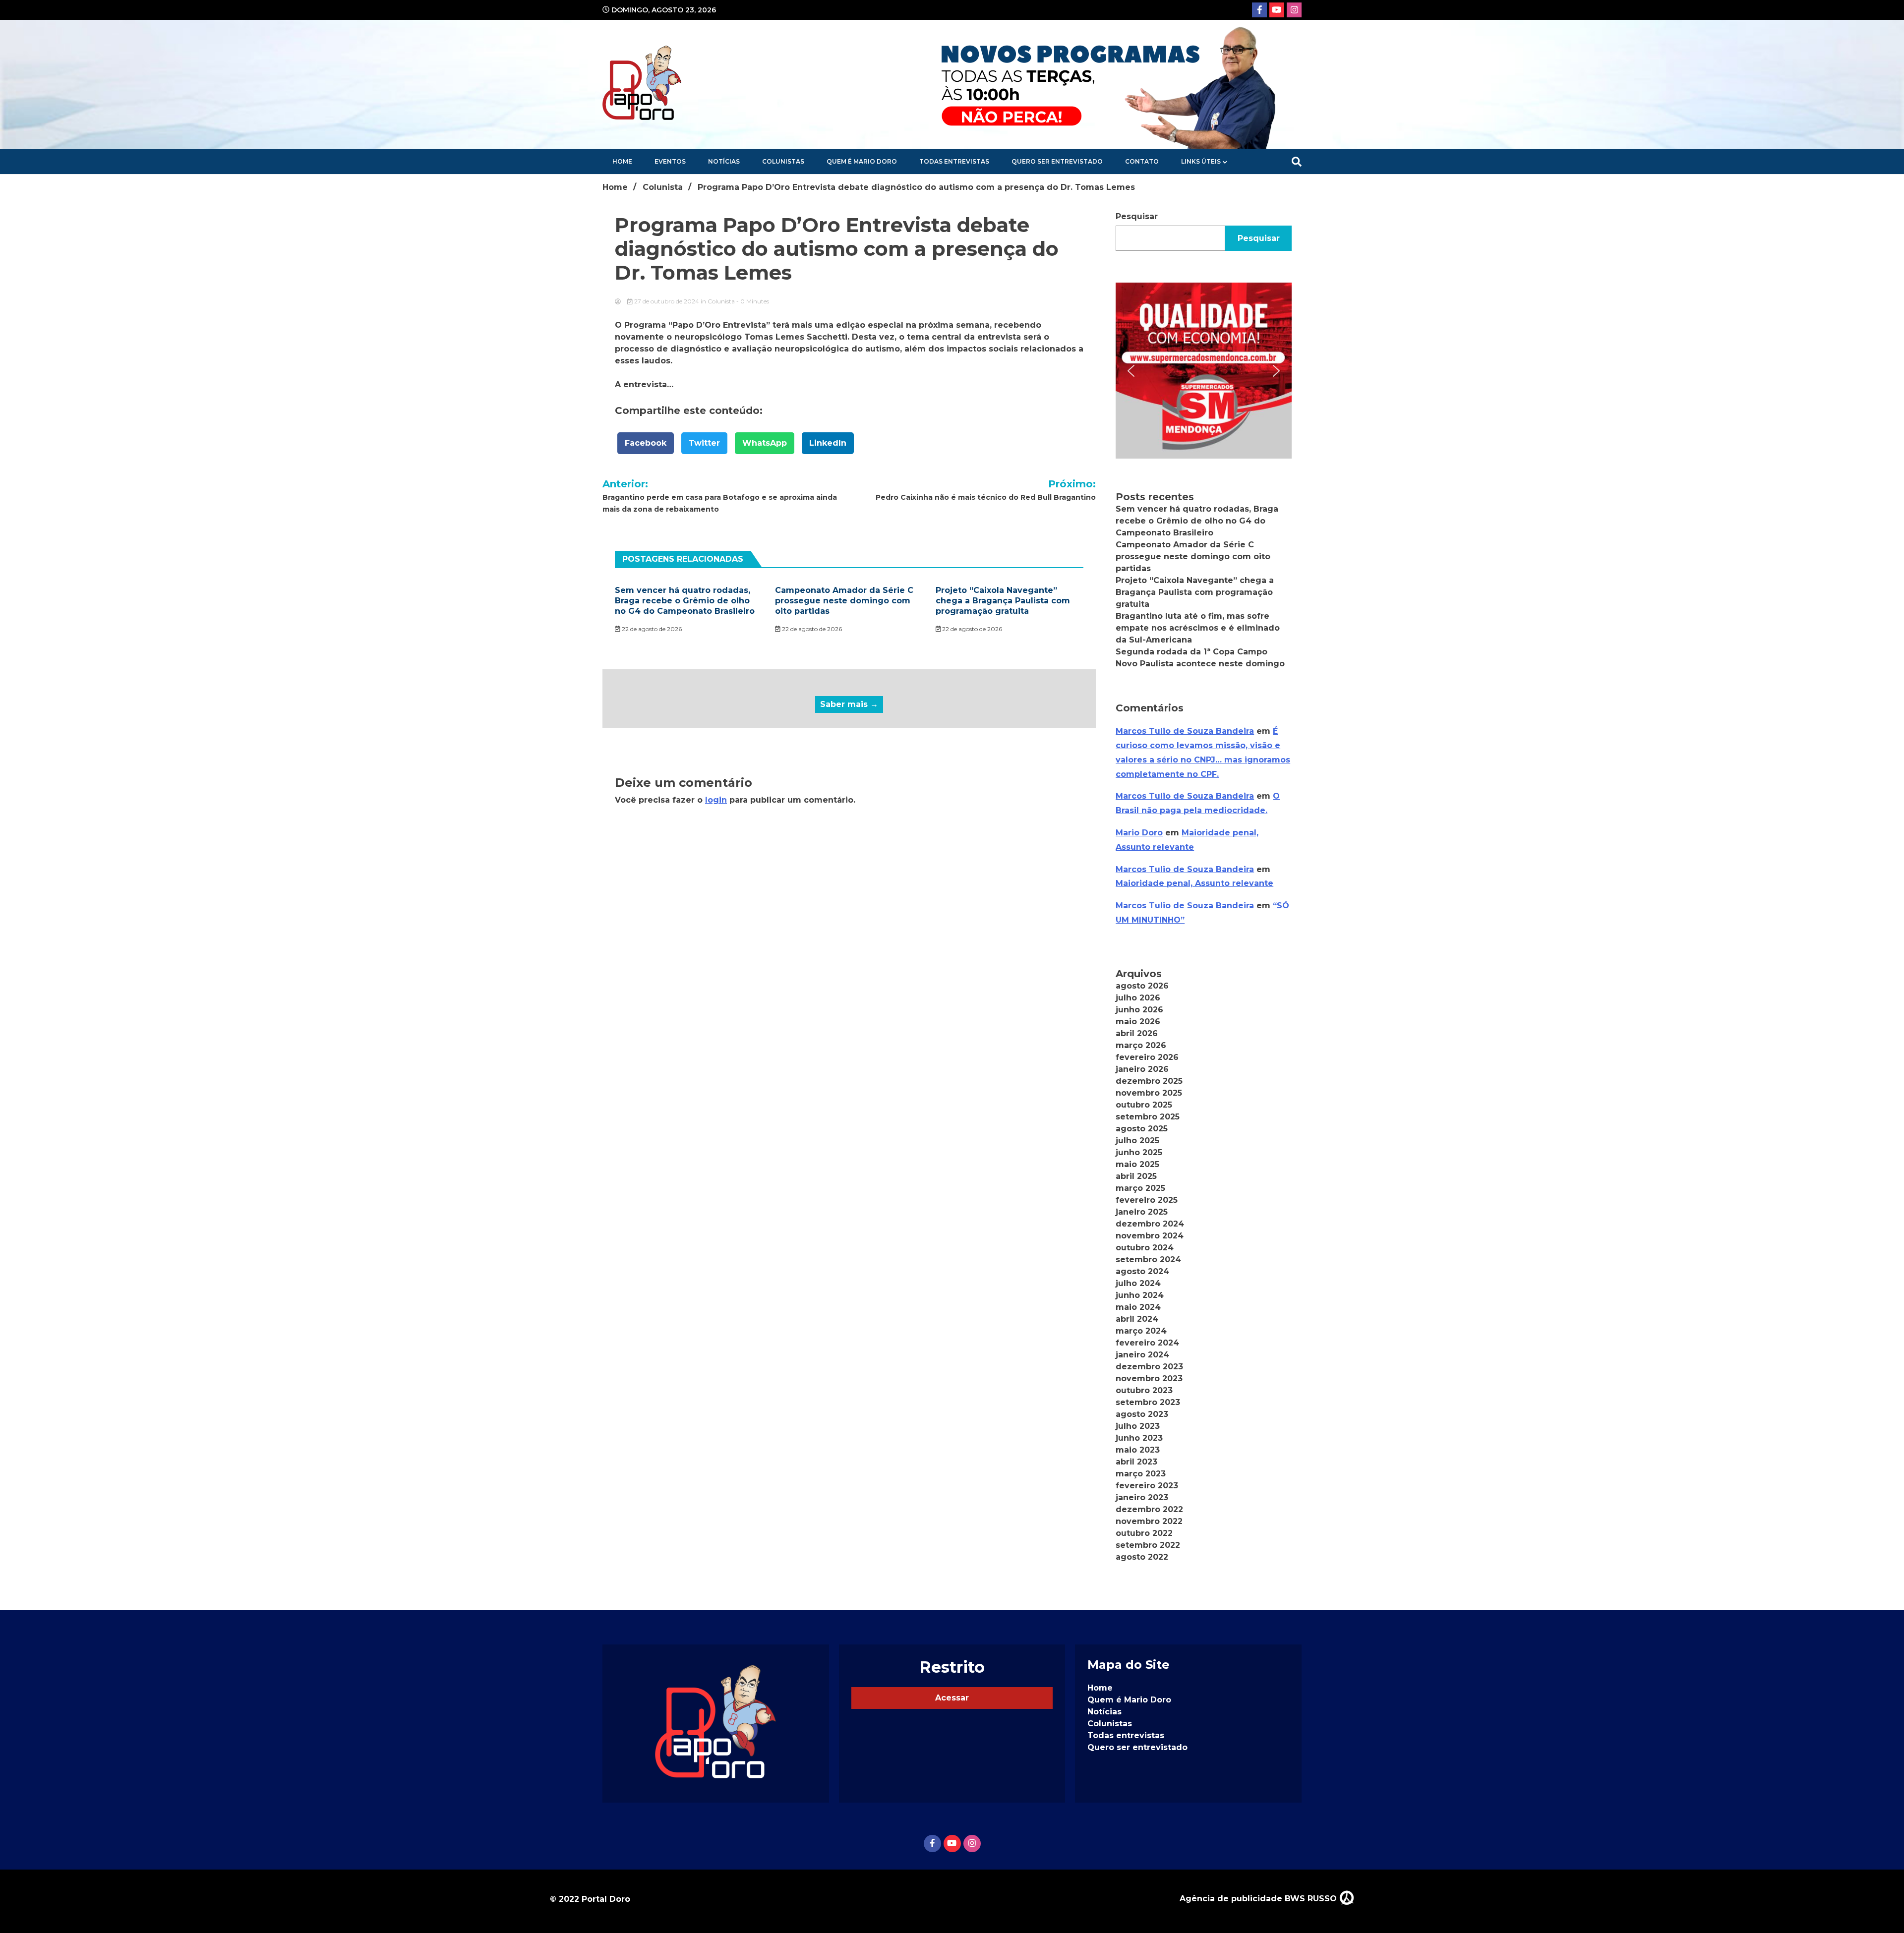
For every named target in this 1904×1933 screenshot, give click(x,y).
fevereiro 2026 (1147, 1057)
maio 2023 (1138, 1450)
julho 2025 (1137, 1141)
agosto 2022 (1142, 1557)
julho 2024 (1138, 1283)
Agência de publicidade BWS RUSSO (1259, 1899)
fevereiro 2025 (1147, 1200)
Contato (1142, 161)
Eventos (670, 161)
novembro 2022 (1149, 1521)
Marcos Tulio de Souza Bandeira (1185, 731)
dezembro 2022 (1149, 1509)
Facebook (646, 443)
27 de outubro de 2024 (667, 301)
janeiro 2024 (1142, 1355)
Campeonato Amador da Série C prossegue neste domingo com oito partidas (844, 601)
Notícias (724, 161)
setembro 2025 (1148, 1117)
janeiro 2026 (1142, 1069)
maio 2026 (1138, 1022)
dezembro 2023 (1149, 1367)
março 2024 (1141, 1331)
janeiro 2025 (1142, 1212)
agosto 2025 (1142, 1129)
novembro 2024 (1150, 1236)
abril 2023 (1136, 1462)
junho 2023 (1139, 1438)
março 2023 (1141, 1474)
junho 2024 (1140, 1295)
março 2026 (1141, 1045)
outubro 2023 (1144, 1390)
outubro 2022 (1144, 1533)
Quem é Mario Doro (862, 161)
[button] (1204, 371)
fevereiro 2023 (1147, 1486)
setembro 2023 (1148, 1402)
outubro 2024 (1145, 1248)
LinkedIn (828, 443)
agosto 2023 (1142, 1414)
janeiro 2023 (1142, 1497)
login (716, 800)
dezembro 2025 (1149, 1081)
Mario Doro (1139, 833)
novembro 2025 (1149, 1093)
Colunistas (783, 161)
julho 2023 (1138, 1426)
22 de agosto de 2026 (651, 629)
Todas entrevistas (954, 161)
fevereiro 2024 (1147, 1343)
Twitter (704, 443)
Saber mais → (849, 704)
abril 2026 (1137, 1033)
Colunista (721, 301)
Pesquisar (1137, 216)
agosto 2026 (1142, 986)
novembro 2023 (1149, 1378)
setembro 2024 (1148, 1259)
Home (622, 161)
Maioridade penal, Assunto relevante (1194, 883)
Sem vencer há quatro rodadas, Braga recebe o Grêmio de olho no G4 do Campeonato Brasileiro (685, 601)
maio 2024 (1138, 1307)
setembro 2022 (1148, 1545)
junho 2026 (1139, 1010)
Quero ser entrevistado (1057, 161)
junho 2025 (1139, 1152)
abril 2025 (1136, 1176)
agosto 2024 (1142, 1271)
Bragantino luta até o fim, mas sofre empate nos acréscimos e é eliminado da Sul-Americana (1198, 628)
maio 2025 (1137, 1164)
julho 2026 (1138, 998)
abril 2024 (1137, 1319)
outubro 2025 (1144, 1105)
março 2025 (1140, 1188)
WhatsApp (765, 443)
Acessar (952, 1698)
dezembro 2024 (1150, 1224)
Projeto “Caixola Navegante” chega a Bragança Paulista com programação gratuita (1003, 601)
